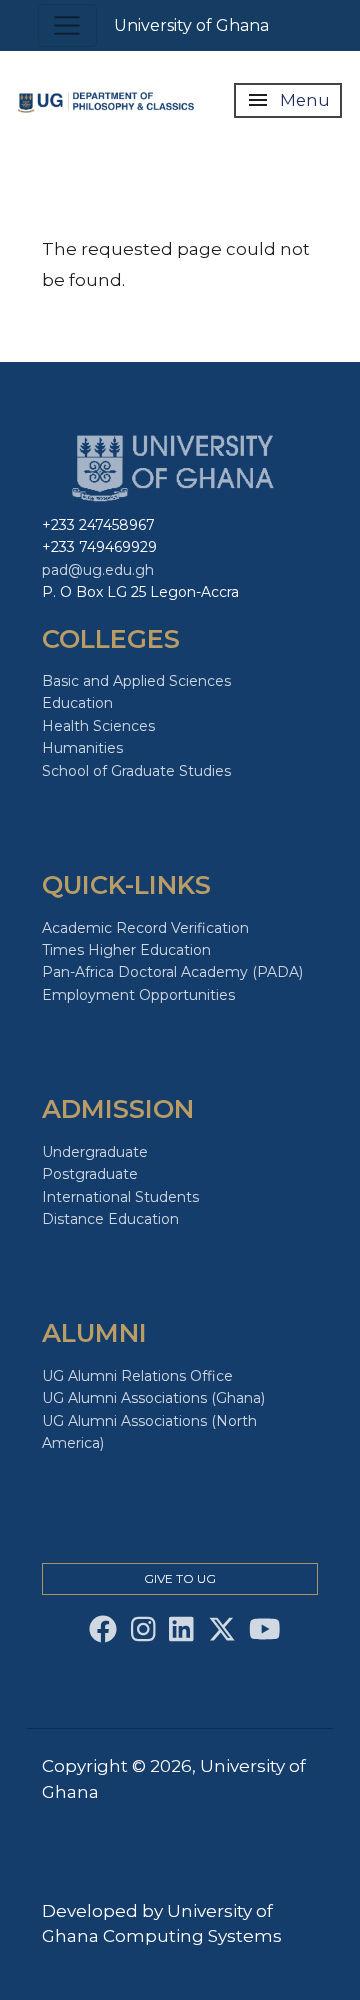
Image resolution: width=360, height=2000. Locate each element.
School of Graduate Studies (136, 771)
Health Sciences (98, 726)
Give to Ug (180, 1578)
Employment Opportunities (138, 995)
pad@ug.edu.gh (98, 570)
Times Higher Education (126, 950)
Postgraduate (90, 1174)
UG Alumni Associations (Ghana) (153, 1398)
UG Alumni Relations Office (137, 1376)
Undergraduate (95, 1152)
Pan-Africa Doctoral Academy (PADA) (172, 972)
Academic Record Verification (145, 928)
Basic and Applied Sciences (136, 681)
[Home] (109, 100)
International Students (120, 1197)
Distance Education (110, 1219)
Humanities (82, 748)
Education (77, 703)
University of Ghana (191, 25)
